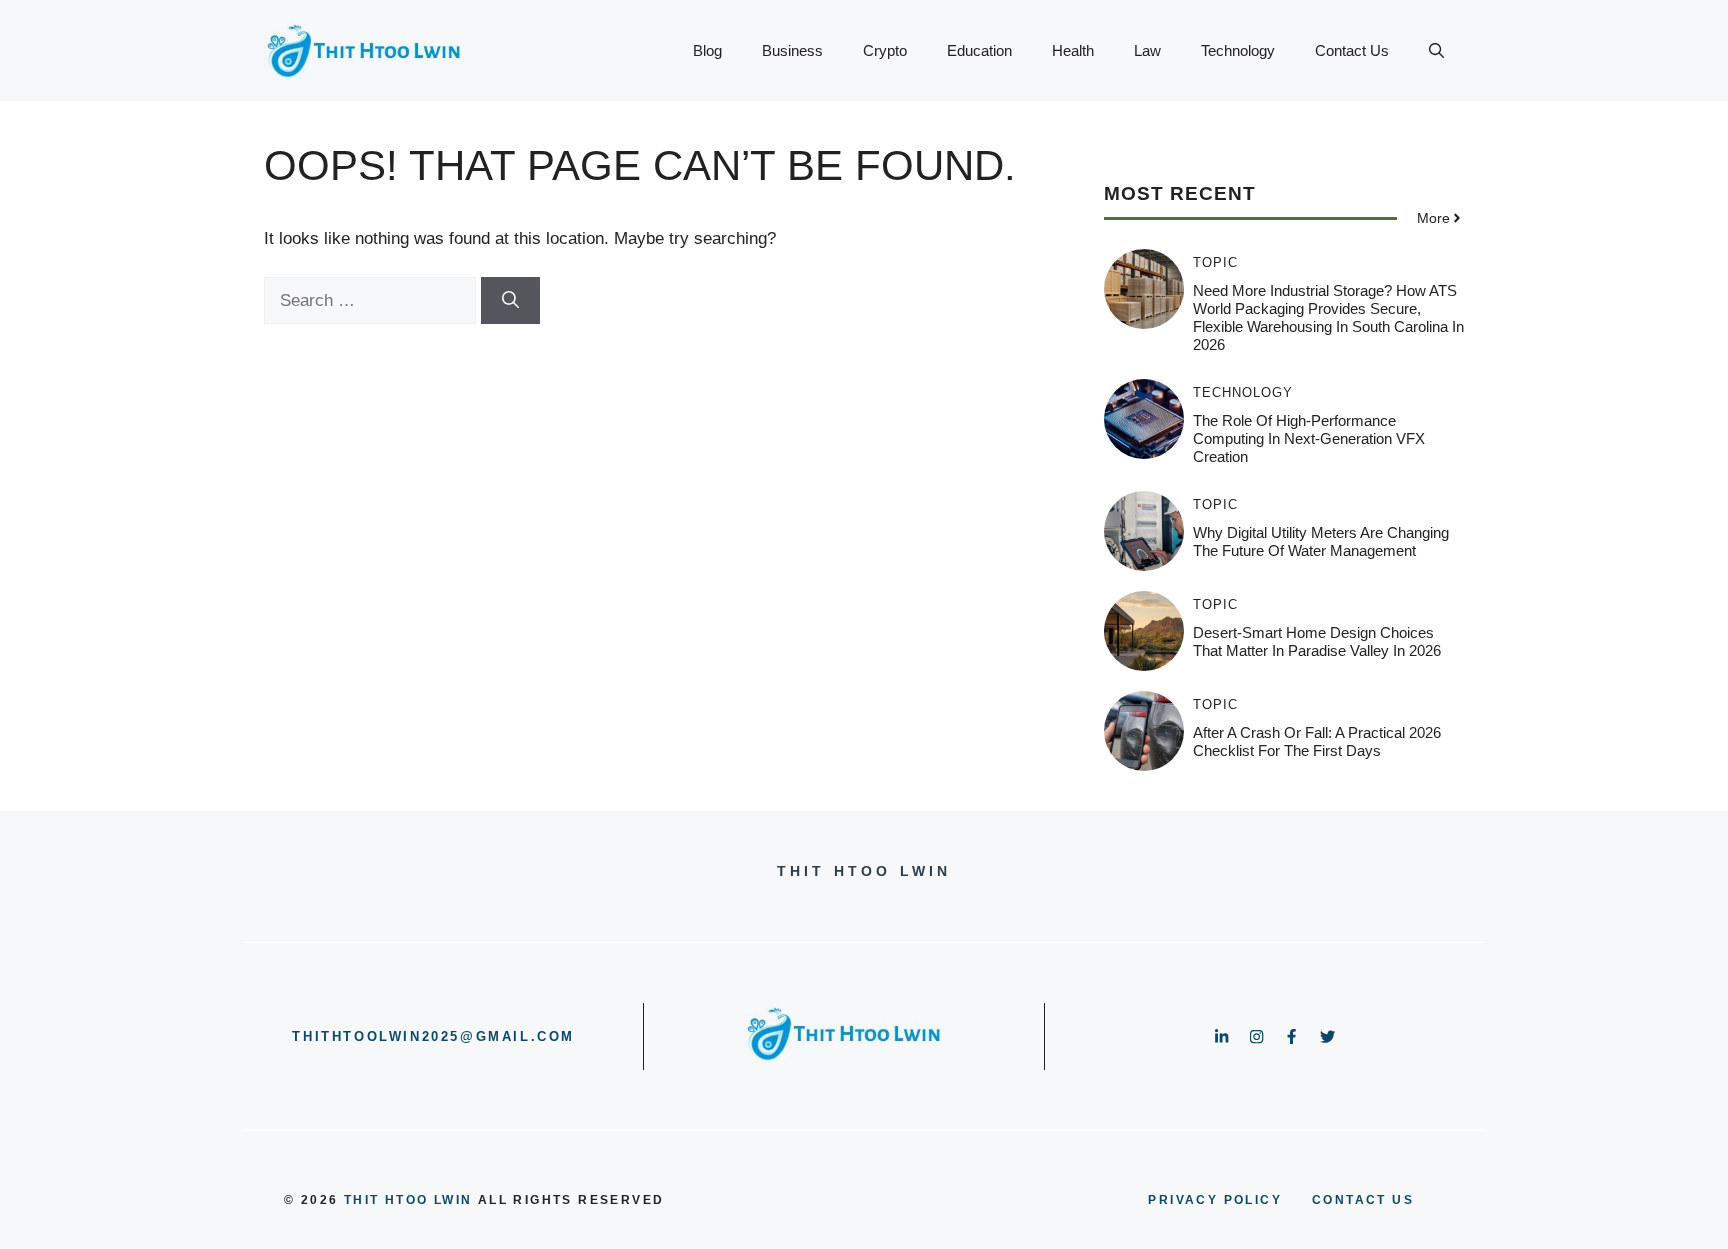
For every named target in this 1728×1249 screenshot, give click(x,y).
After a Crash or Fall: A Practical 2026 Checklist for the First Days (1317, 741)
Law (1147, 50)
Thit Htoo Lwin (408, 1200)
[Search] (510, 301)
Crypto (885, 50)
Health (1073, 50)
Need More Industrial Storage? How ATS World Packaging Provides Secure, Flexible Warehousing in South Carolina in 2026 (1328, 317)
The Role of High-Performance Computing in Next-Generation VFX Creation (1309, 438)
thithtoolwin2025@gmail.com (433, 1036)
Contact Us (1352, 50)
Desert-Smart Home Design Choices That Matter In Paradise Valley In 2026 (1317, 641)
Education (979, 50)
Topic (1215, 262)
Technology (1238, 50)
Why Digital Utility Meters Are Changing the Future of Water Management (1321, 541)
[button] (1436, 51)
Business (792, 50)
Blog (707, 50)
